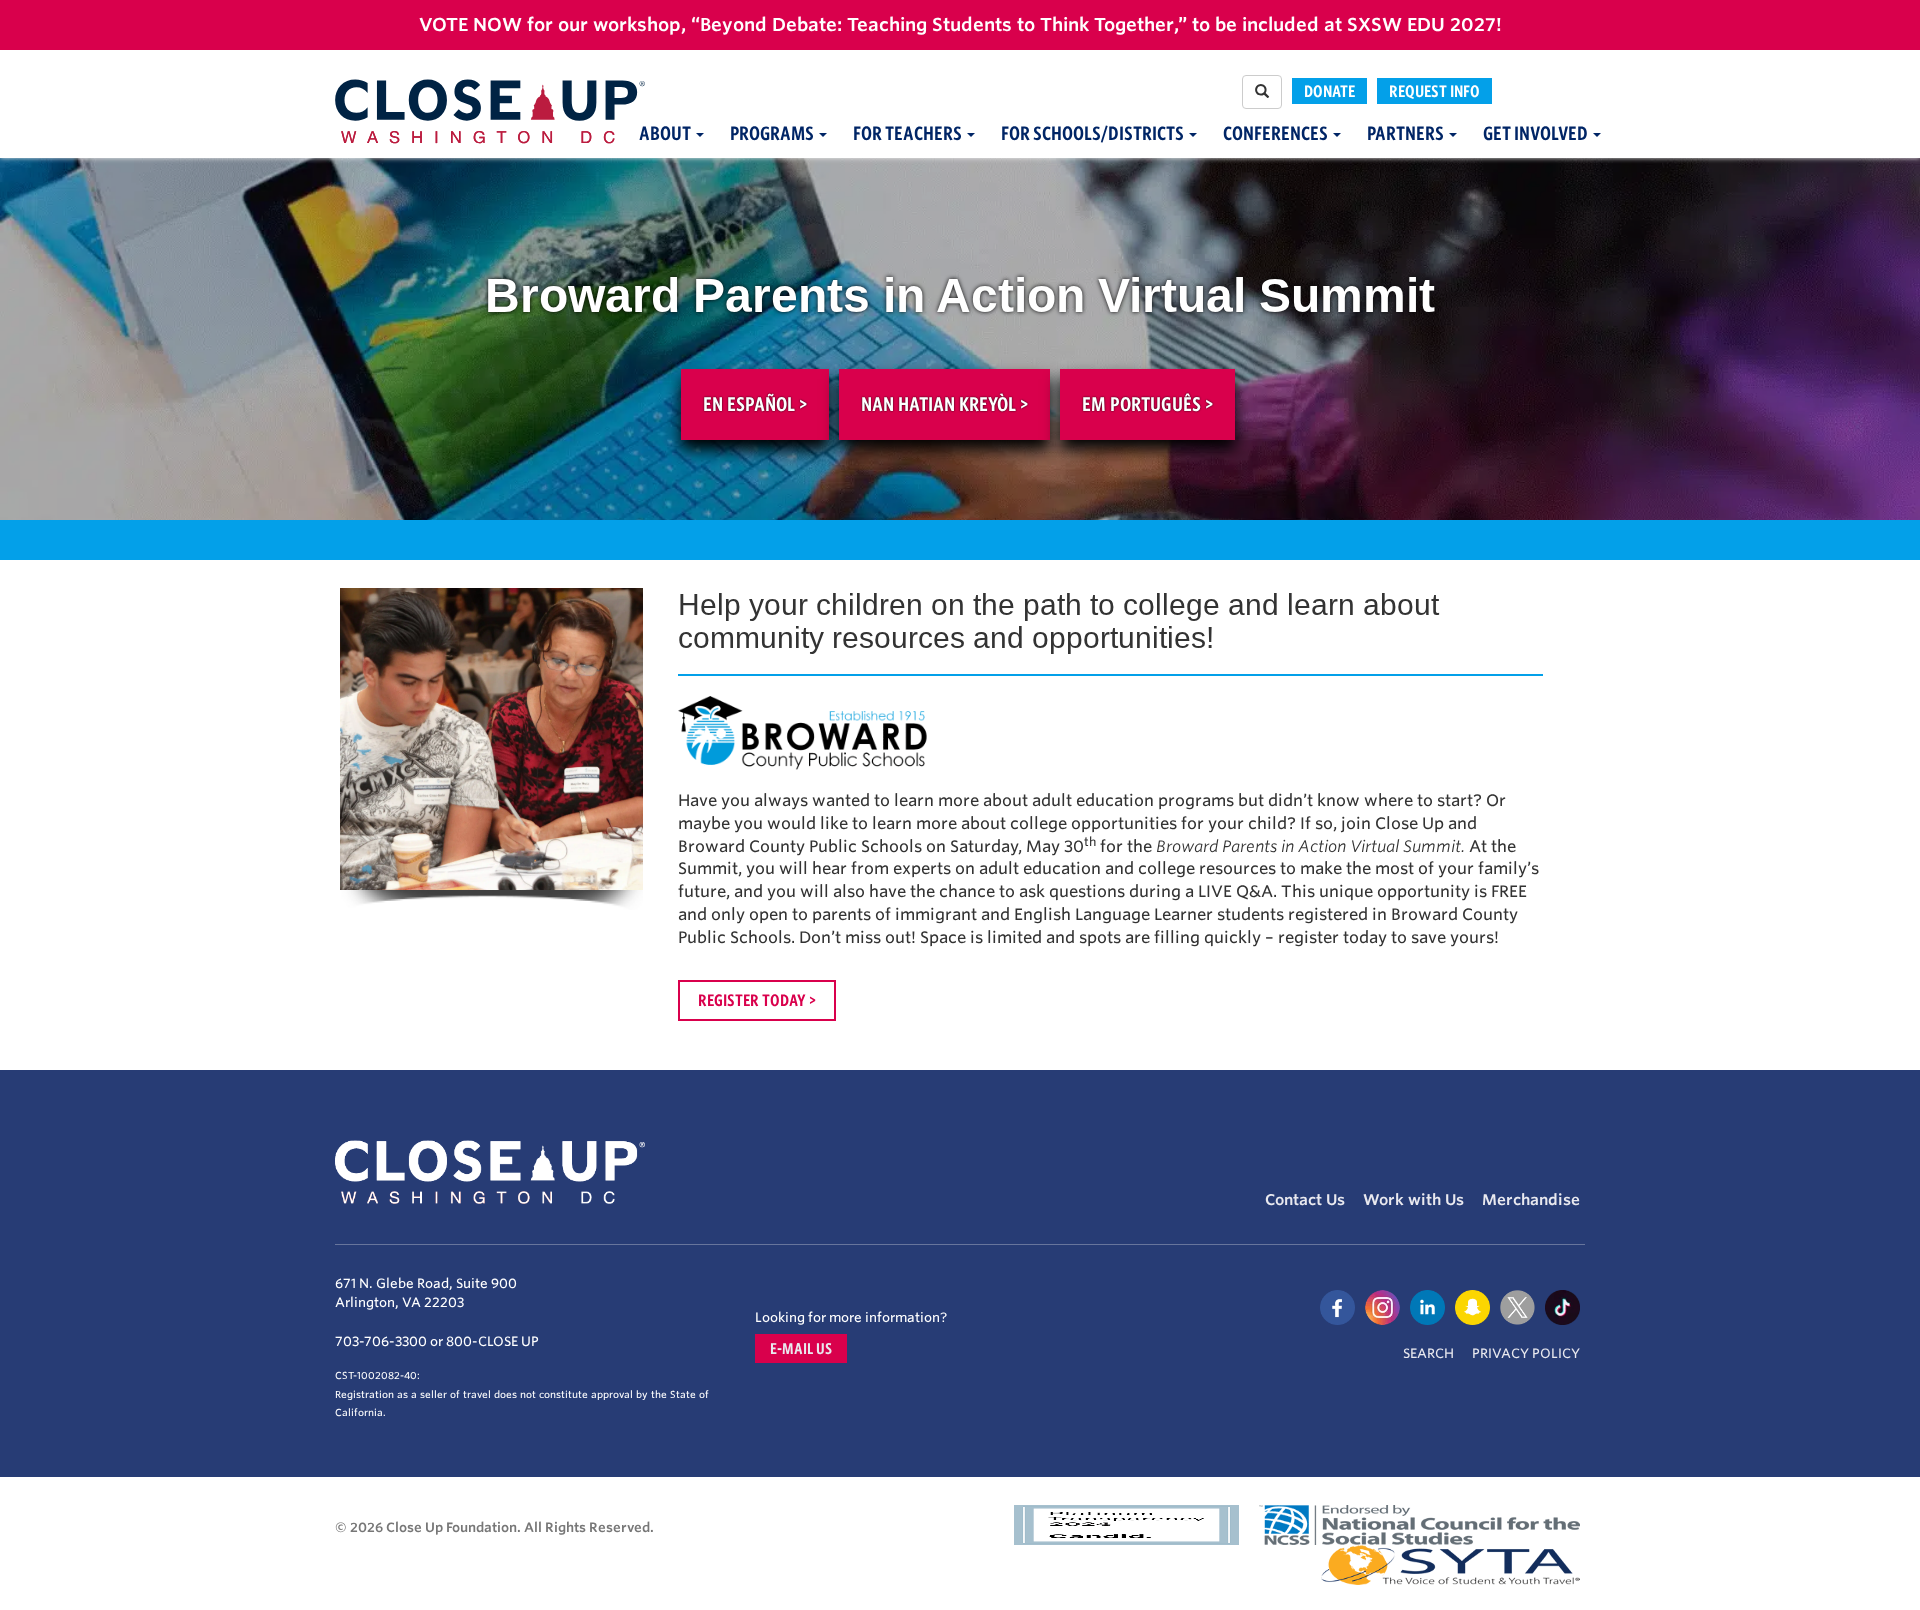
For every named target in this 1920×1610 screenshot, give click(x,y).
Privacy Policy (1526, 1353)
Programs (773, 133)
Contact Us (1305, 1200)
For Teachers (909, 133)
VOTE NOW (470, 24)
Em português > (1147, 404)
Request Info (1434, 91)
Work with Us (1413, 1200)
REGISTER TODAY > (757, 1000)
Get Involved (1537, 133)
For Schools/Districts (1094, 133)
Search (1428, 1353)
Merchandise (1531, 1200)
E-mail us (801, 1348)
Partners (1407, 133)
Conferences (1277, 133)
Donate (1329, 91)
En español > (755, 404)
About (666, 133)
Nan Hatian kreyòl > (944, 404)
